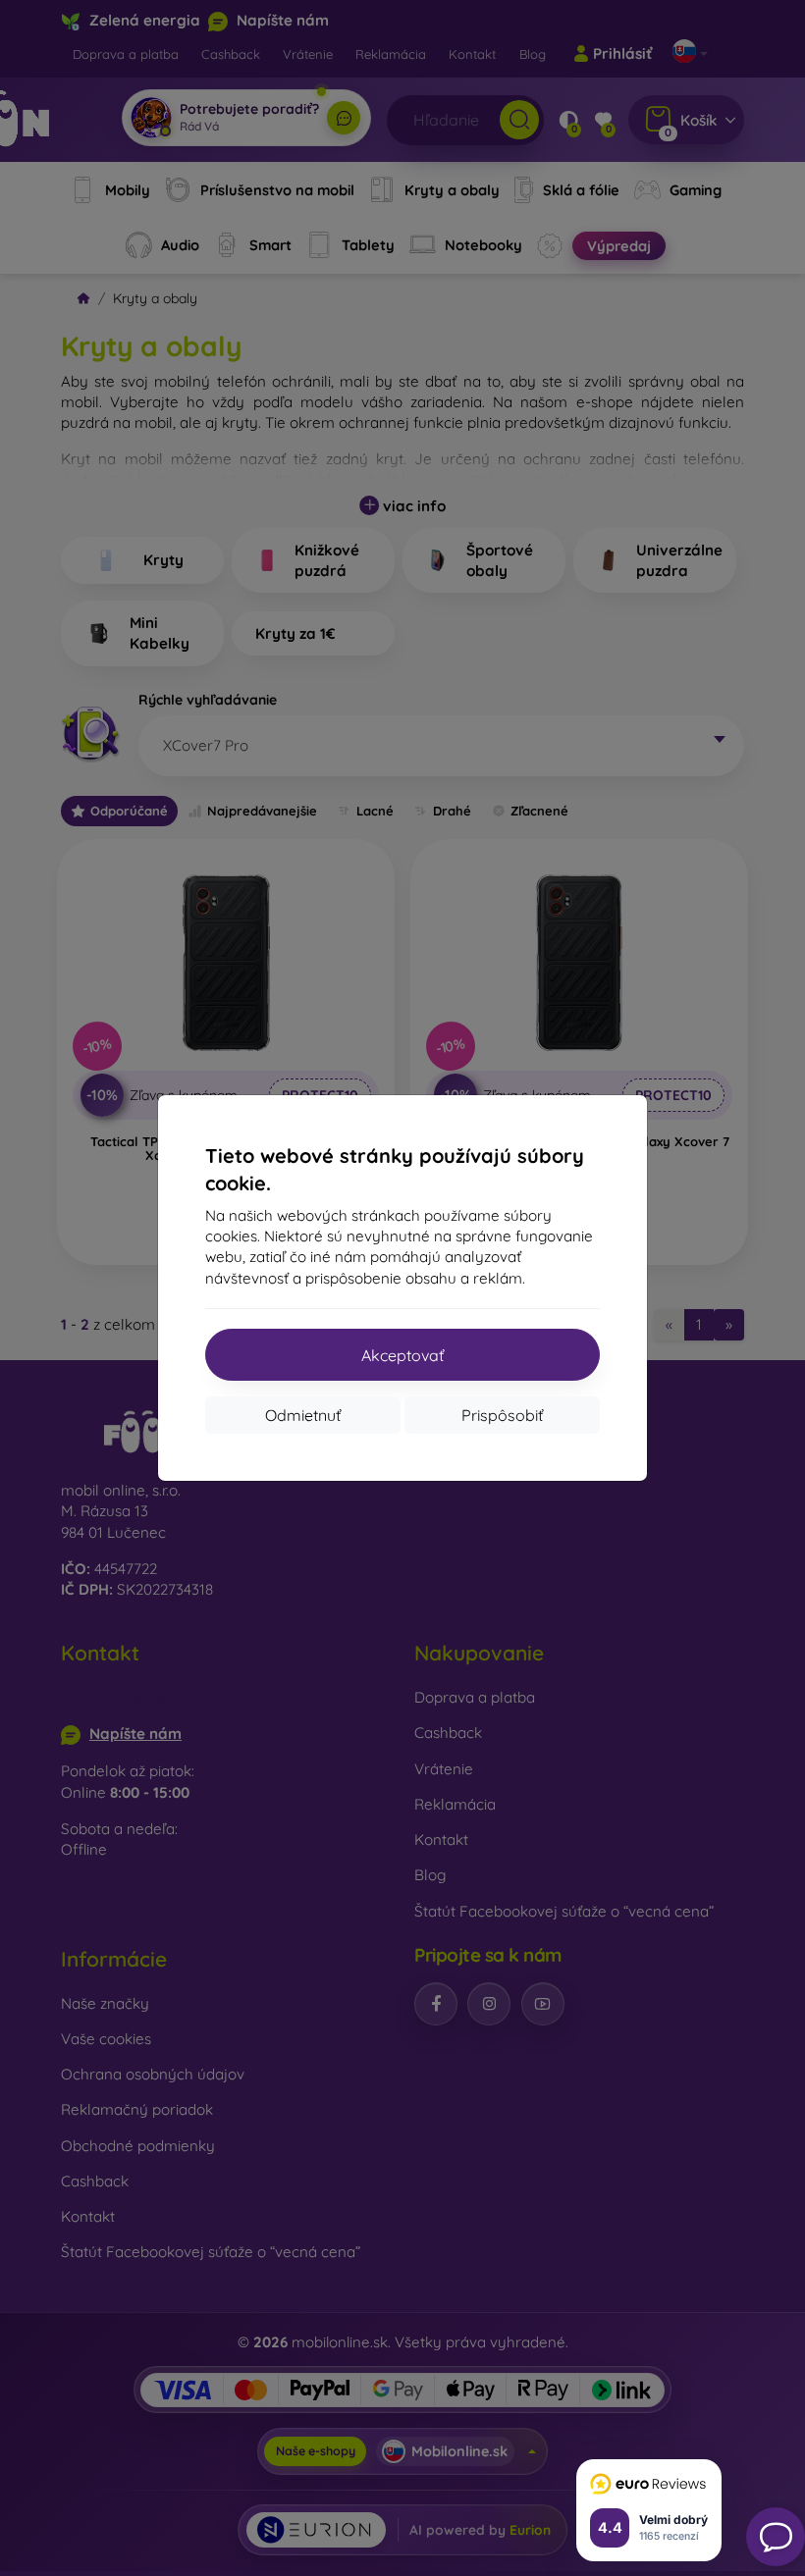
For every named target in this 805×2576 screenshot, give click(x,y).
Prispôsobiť (502, 1415)
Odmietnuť (303, 1415)
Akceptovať (402, 1355)
